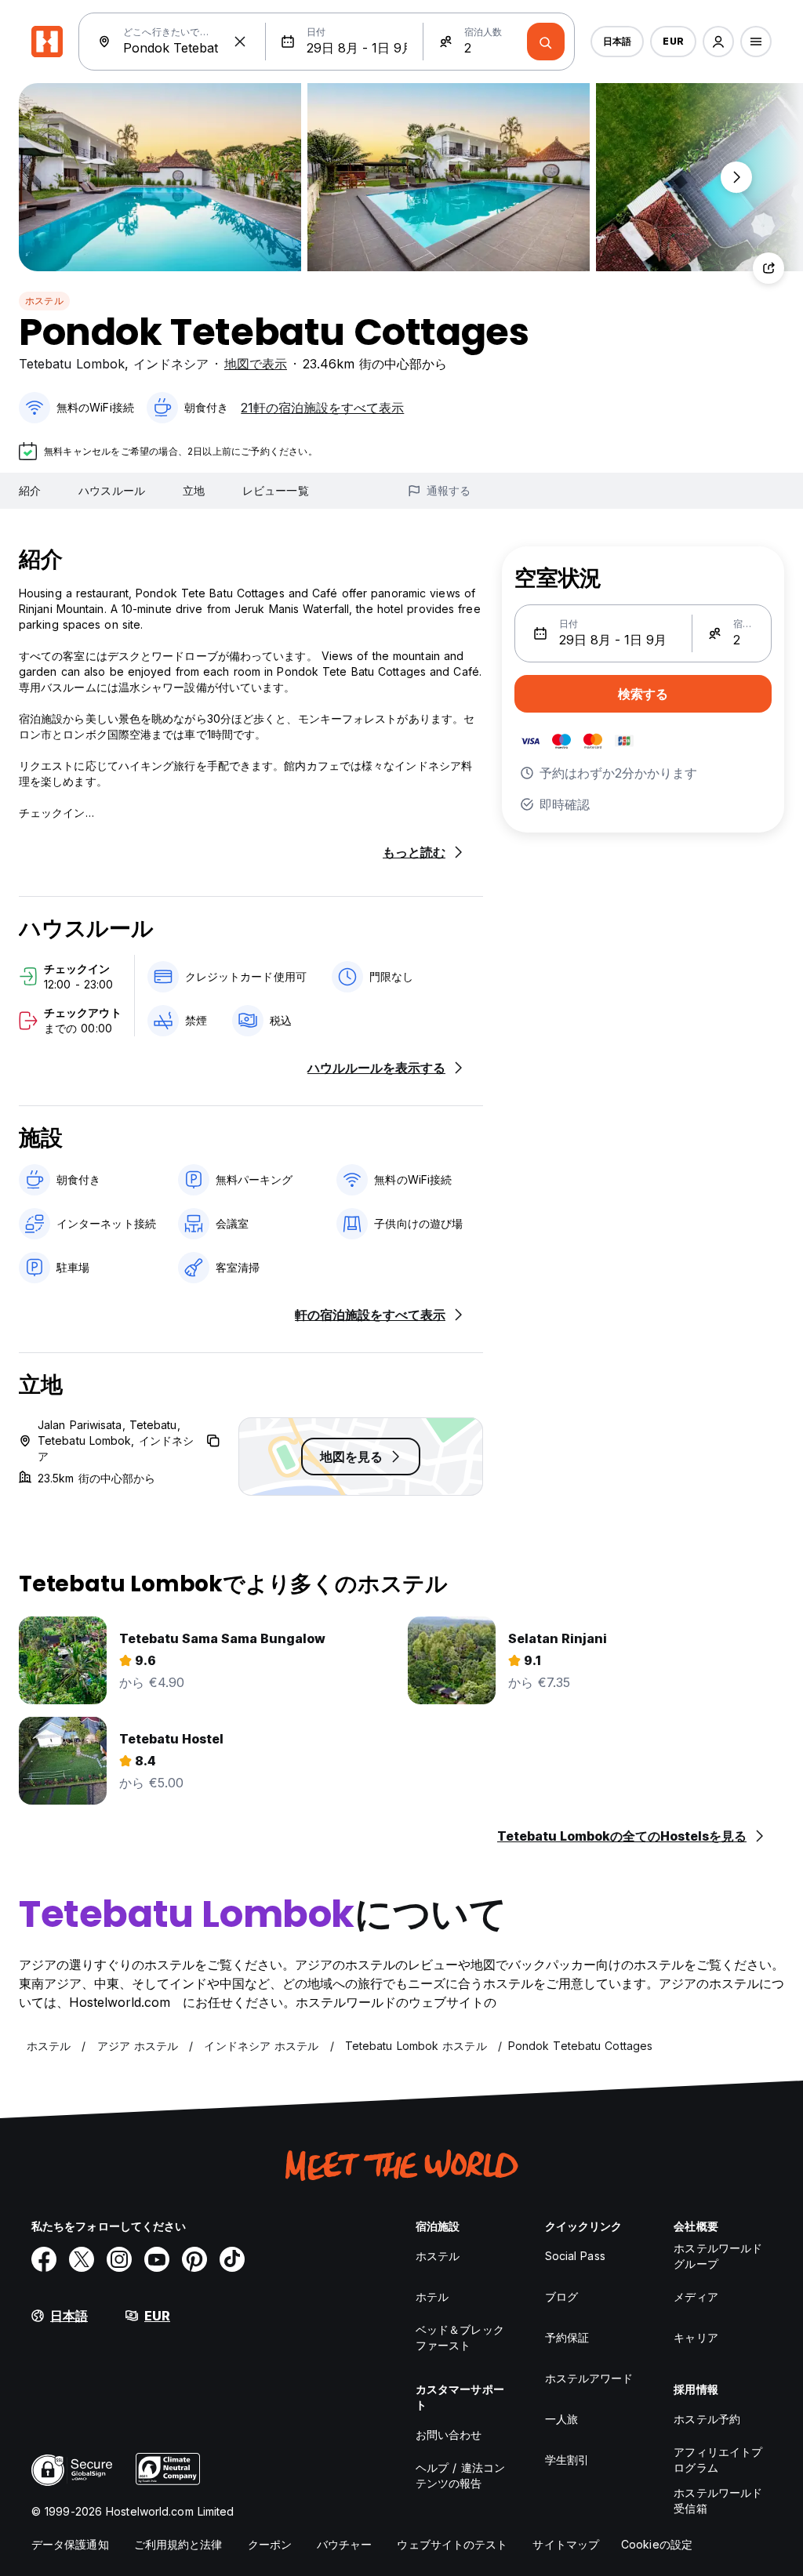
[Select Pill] (718, 42)
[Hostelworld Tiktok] (232, 2259)
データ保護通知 (70, 2544)
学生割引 (567, 2460)
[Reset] (240, 42)
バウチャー (345, 2544)
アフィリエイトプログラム (718, 2460)
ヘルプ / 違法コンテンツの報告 (460, 2475)
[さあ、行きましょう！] (546, 42)
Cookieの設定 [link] (657, 2544)
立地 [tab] (194, 490)
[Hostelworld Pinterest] (194, 2259)
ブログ (561, 2297)
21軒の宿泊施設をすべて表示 (322, 408)
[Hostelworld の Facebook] (44, 2259)
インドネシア (171, 364)
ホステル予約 (707, 2419)
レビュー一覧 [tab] (276, 490)
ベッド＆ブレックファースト (460, 2337)
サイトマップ (566, 2544)
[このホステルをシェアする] (768, 268)
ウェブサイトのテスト (452, 2544)
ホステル (44, 301)
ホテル (432, 2297)
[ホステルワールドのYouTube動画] (157, 2259)
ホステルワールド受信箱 (718, 2500)
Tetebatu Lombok (72, 364)
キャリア (696, 2337)
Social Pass (575, 2256)
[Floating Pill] (736, 177)
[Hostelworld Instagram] (119, 2259)
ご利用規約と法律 (178, 2544)
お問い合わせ (449, 2435)
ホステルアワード (589, 2378)
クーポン (270, 2544)
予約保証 (567, 2337)
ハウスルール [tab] (112, 490)
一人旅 (561, 2419)
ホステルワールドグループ (718, 2256)
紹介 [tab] (30, 490)
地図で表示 (256, 364)
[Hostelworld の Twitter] (82, 2259)
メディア (696, 2297)
